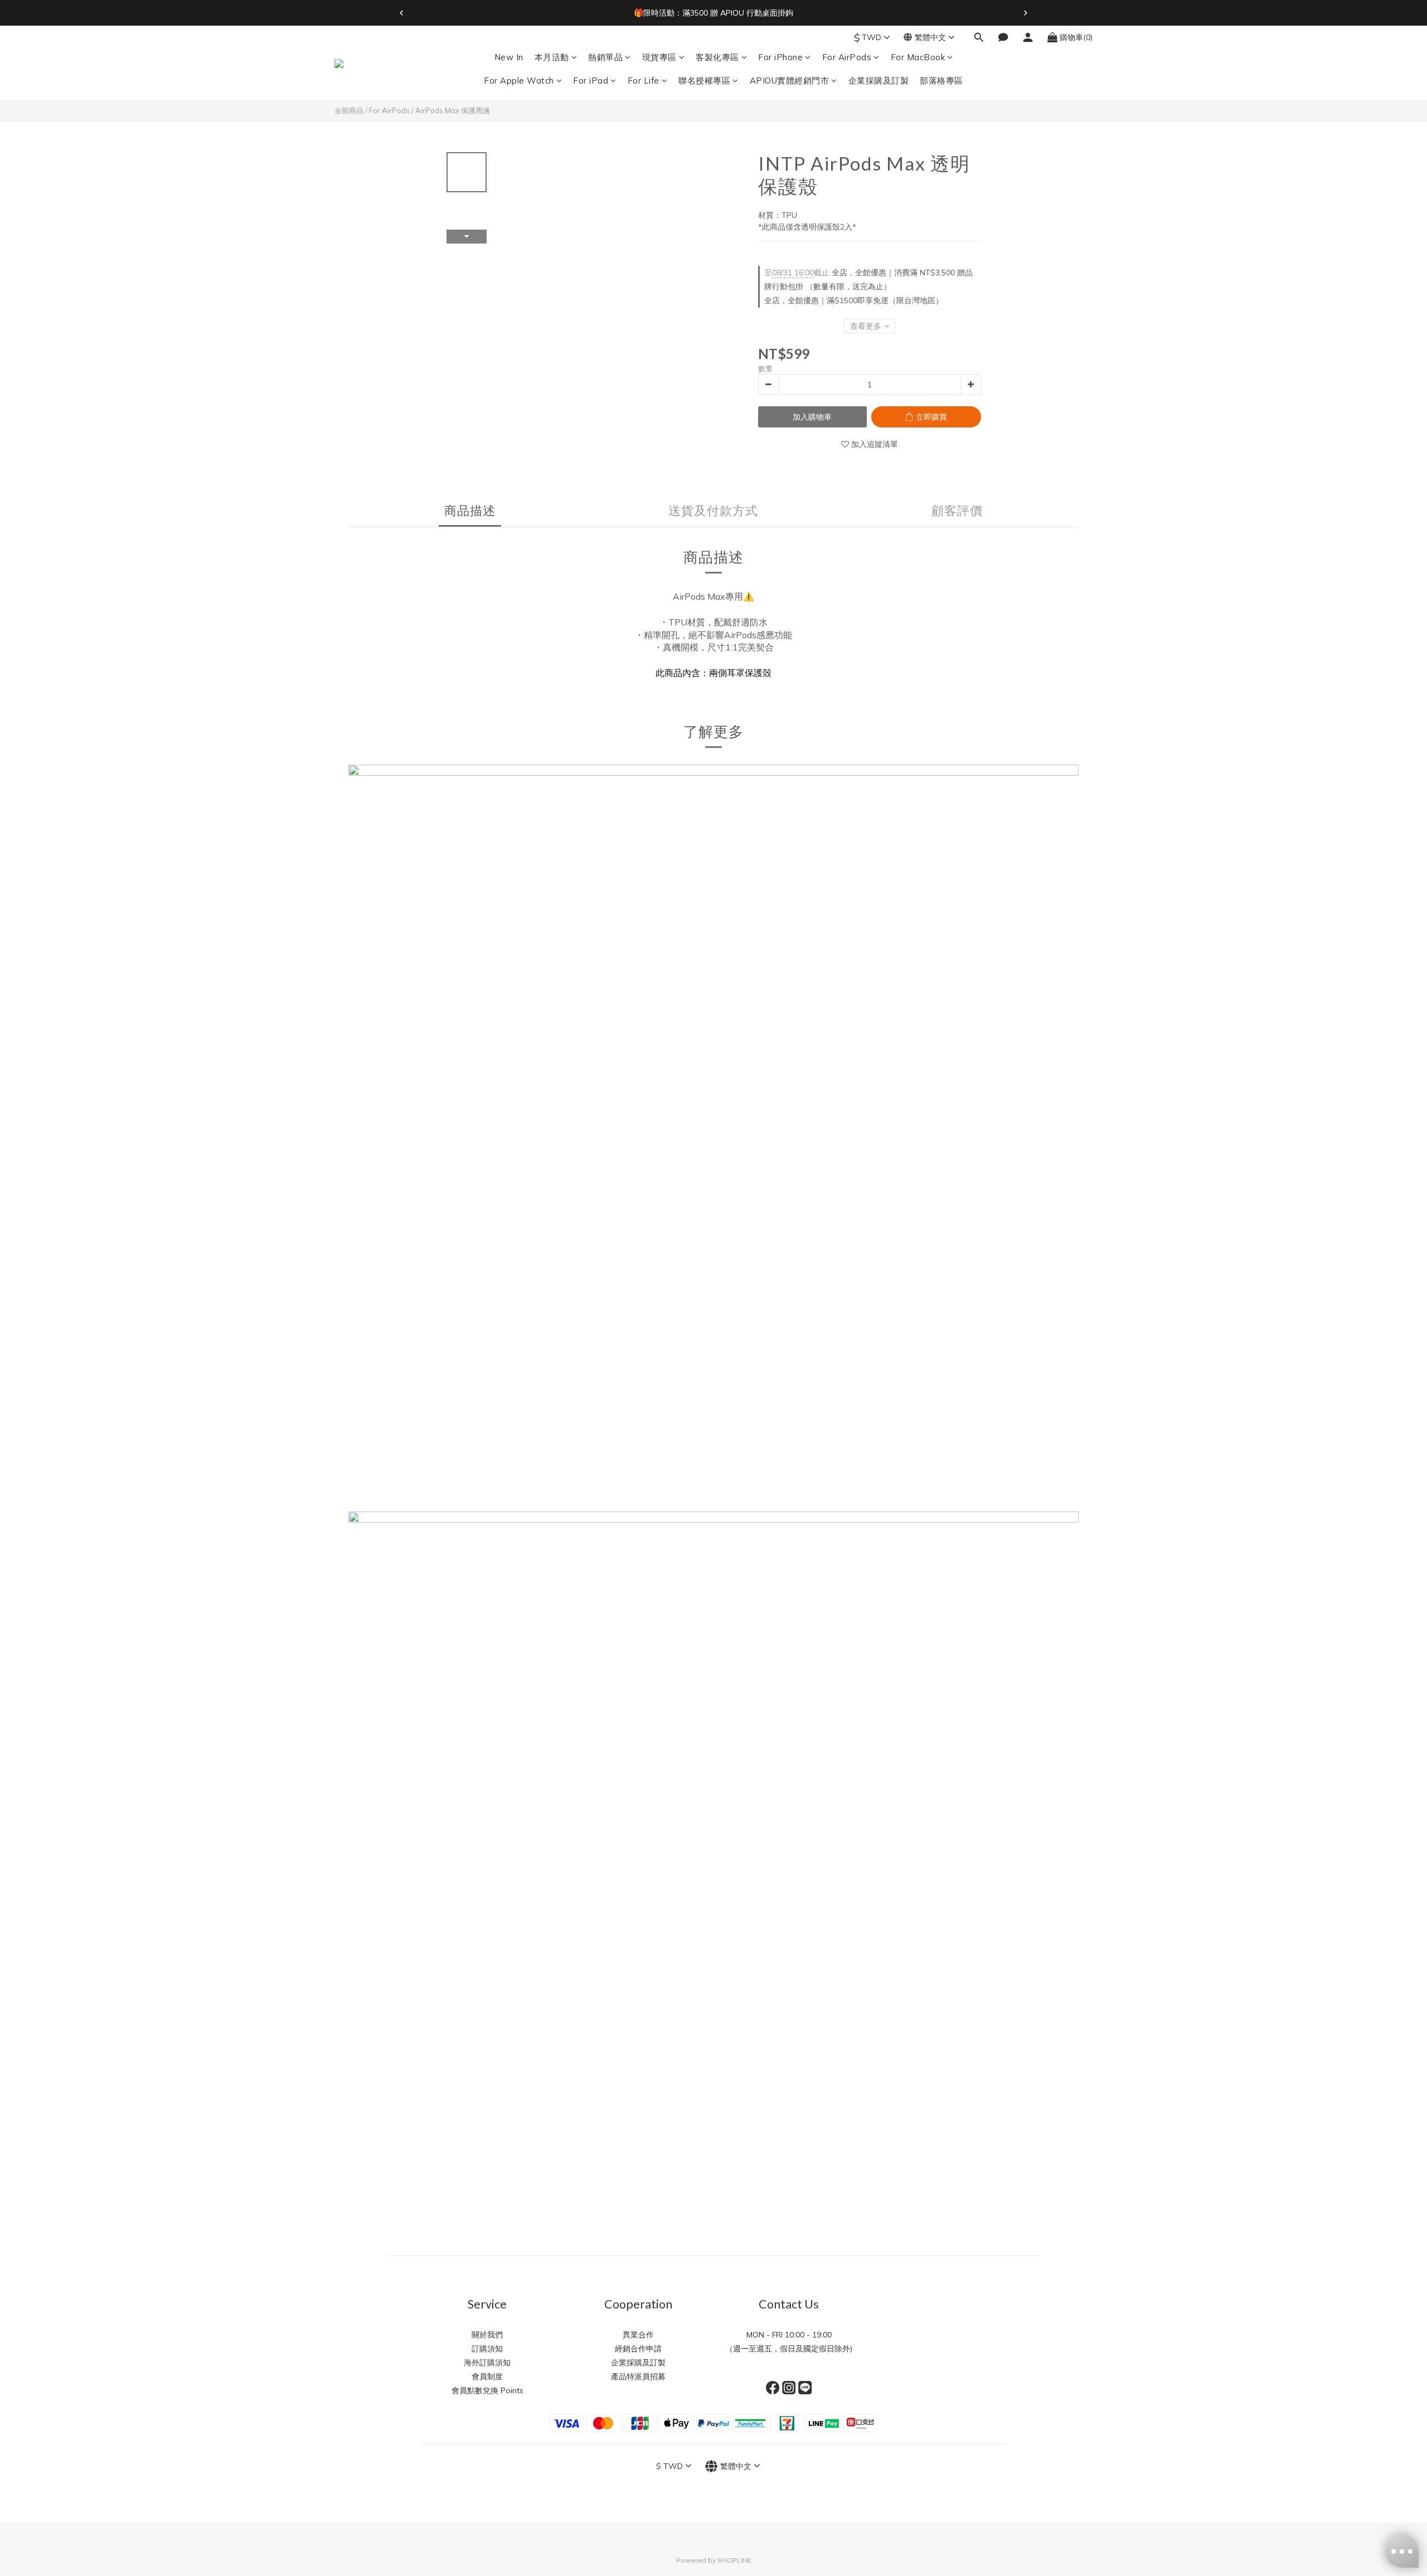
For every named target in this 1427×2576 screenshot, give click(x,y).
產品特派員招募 (638, 2376)
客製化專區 (717, 57)
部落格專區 (941, 81)
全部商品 (349, 110)
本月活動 (552, 57)
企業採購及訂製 (879, 81)
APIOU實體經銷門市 (790, 81)
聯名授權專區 (704, 81)
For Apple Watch (519, 81)
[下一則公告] (1026, 13)
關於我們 (487, 2335)
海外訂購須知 (487, 2363)
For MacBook (918, 57)
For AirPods (847, 57)
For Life (644, 81)
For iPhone (780, 57)
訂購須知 (487, 2349)
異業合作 (638, 2335)
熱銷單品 (605, 57)
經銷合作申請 (638, 2349)
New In (509, 57)
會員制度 (487, 2376)
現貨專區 (659, 57)
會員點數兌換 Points (487, 2390)
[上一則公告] (401, 13)
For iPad (591, 81)
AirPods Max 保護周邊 (453, 110)
